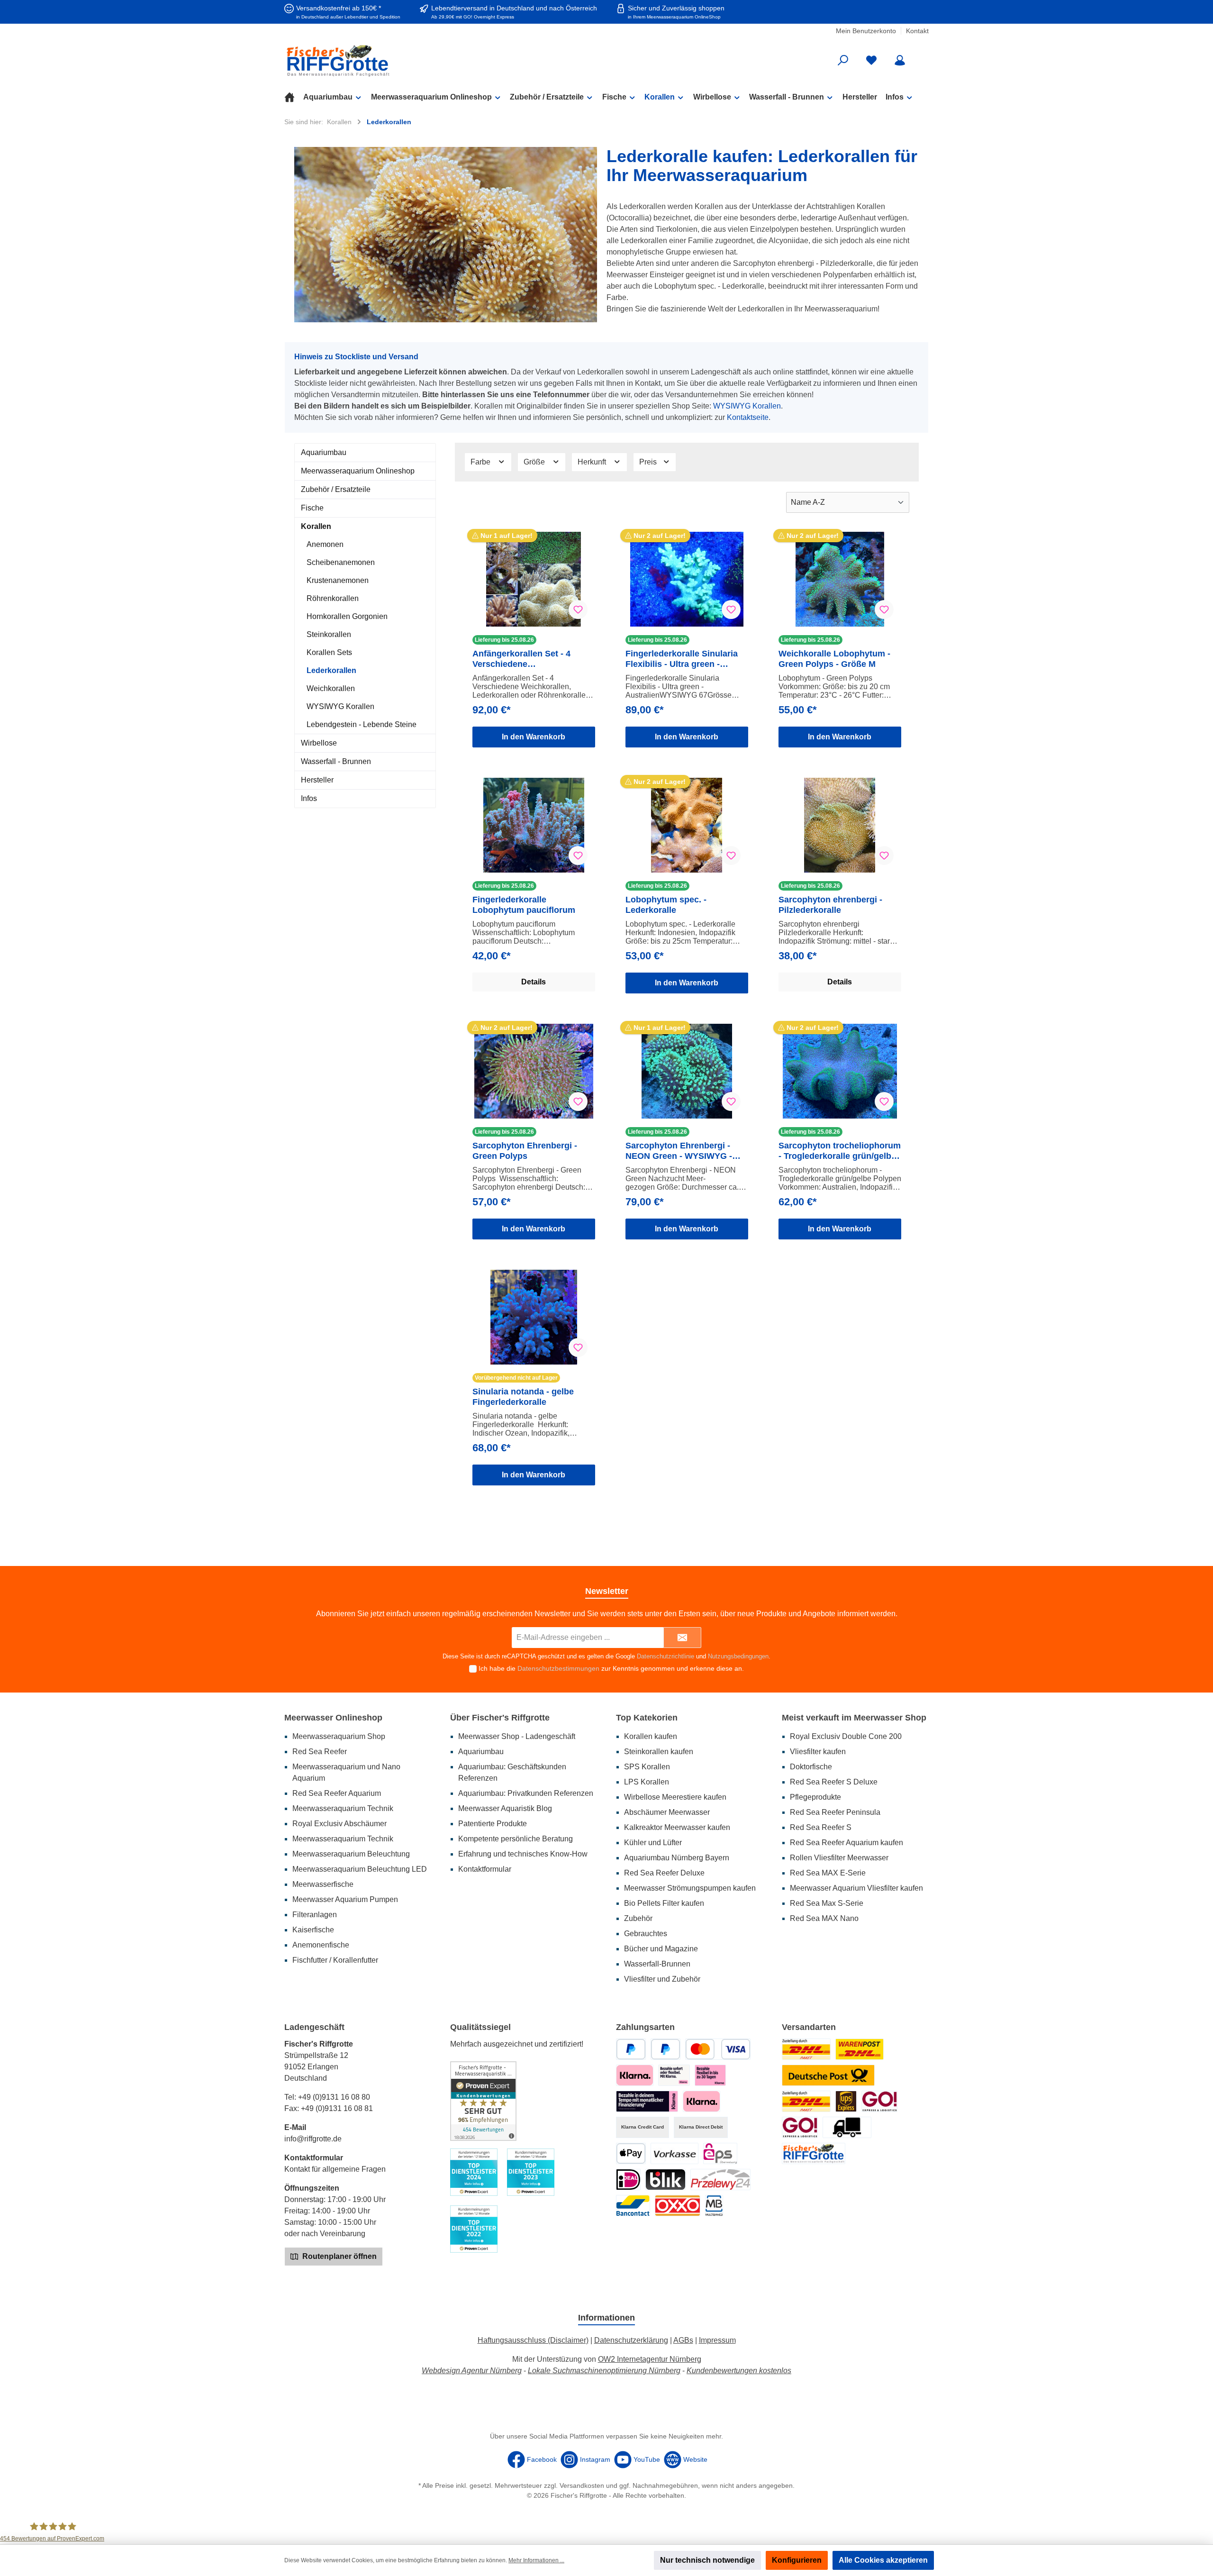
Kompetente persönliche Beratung (516, 1839)
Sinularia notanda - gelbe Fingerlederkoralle (523, 1397)
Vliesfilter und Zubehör (662, 1979)
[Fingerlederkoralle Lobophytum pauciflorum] (534, 825)
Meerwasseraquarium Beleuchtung (351, 1854)
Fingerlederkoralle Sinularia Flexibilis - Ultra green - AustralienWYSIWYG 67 (682, 659)
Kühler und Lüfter (653, 1843)
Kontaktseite (748, 417)
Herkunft (593, 462)
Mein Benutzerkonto (866, 31)
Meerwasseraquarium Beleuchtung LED (360, 1869)
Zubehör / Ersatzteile (336, 489)
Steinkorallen (329, 634)
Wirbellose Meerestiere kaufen (675, 1797)
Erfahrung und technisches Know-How (523, 1854)
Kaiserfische (313, 1930)
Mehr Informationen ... (536, 2560)
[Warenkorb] (923, 57)
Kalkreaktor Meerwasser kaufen (677, 1827)
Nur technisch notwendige (707, 2560)
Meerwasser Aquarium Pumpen (345, 1899)
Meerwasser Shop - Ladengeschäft (517, 1736)
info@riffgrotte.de (313, 2139)
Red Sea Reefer (320, 1752)
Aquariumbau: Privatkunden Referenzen (526, 1793)
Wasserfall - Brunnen (336, 761)
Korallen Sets (329, 652)
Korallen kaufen (651, 1736)
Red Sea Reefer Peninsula (835, 1812)
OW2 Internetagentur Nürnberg (650, 2359)
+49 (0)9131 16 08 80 (334, 2097)
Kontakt (917, 31)
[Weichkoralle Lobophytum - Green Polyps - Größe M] (840, 579)
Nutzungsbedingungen (738, 1656)
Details (534, 982)
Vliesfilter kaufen (818, 1752)
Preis (649, 462)
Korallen (316, 526)
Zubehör (638, 1918)
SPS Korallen (647, 1767)
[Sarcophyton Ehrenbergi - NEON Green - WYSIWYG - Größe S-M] (687, 1071)
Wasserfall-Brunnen (657, 1964)
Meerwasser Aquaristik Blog (505, 1808)
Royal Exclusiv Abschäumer (339, 1824)
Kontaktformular (485, 1869)
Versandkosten (582, 2485)
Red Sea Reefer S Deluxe (834, 1782)
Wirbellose (319, 743)
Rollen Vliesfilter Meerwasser (839, 1858)
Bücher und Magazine (661, 1949)
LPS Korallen (647, 1782)
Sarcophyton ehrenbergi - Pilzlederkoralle (830, 905)
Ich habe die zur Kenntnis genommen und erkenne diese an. (611, 1668)
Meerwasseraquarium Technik (343, 1808)
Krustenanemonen (338, 580)
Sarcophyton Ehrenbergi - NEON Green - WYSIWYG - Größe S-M (679, 1151)
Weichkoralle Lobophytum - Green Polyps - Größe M (834, 659)
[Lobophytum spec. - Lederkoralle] (687, 825)
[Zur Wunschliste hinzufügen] (578, 610)
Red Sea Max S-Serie (827, 1903)
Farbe (481, 462)
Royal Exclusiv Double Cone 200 (846, 1736)
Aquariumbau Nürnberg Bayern (677, 1858)
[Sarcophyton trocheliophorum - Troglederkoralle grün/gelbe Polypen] (840, 1071)
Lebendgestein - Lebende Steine (362, 724)
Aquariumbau (324, 452)
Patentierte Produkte (493, 1824)
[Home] (294, 97)
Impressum (717, 2340)
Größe (535, 462)
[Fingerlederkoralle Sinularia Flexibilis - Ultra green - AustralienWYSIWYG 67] (687, 579)
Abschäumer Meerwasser (667, 1812)
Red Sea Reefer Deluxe (664, 1873)
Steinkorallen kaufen (659, 1752)
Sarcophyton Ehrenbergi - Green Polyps (525, 1151)
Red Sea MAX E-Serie (828, 1873)
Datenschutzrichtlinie (665, 1656)
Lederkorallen (331, 670)
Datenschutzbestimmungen (558, 1668)
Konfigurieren (797, 2560)
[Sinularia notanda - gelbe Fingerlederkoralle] (534, 1317)
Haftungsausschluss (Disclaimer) (533, 2340)
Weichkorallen (331, 688)
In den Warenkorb (534, 737)
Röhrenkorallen (333, 598)
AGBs (683, 2340)
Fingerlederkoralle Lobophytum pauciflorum (524, 905)
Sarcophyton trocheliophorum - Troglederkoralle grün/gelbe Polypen (840, 1151)
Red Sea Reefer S (821, 1827)
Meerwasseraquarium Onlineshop (358, 471)
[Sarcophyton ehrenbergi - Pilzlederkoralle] (840, 825)
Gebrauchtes (646, 1934)
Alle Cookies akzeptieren (883, 2560)
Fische (312, 508)
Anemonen (325, 544)
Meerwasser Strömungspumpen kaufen (690, 1888)
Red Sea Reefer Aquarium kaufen (846, 1843)
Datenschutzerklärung (631, 2340)
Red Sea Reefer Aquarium (337, 1793)
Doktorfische (811, 1767)
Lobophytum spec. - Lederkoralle (666, 905)
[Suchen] (843, 60)
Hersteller (317, 780)
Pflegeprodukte (815, 1797)
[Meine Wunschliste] (871, 60)
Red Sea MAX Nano (824, 1918)
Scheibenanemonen (341, 562)
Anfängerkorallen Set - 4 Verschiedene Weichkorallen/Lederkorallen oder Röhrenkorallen (530, 659)
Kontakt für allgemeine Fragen (335, 2169)
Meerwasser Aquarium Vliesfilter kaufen (856, 1888)
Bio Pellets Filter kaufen (664, 1903)
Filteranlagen (315, 1915)
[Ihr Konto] (900, 60)
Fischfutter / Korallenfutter (335, 1960)
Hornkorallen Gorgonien (347, 616)
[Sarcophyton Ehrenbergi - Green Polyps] (534, 1071)
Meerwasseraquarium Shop (339, 1736)
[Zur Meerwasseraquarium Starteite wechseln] (389, 60)
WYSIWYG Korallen (747, 406)
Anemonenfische (321, 1945)
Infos (309, 798)
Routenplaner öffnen (339, 2256)
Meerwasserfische (323, 1884)
